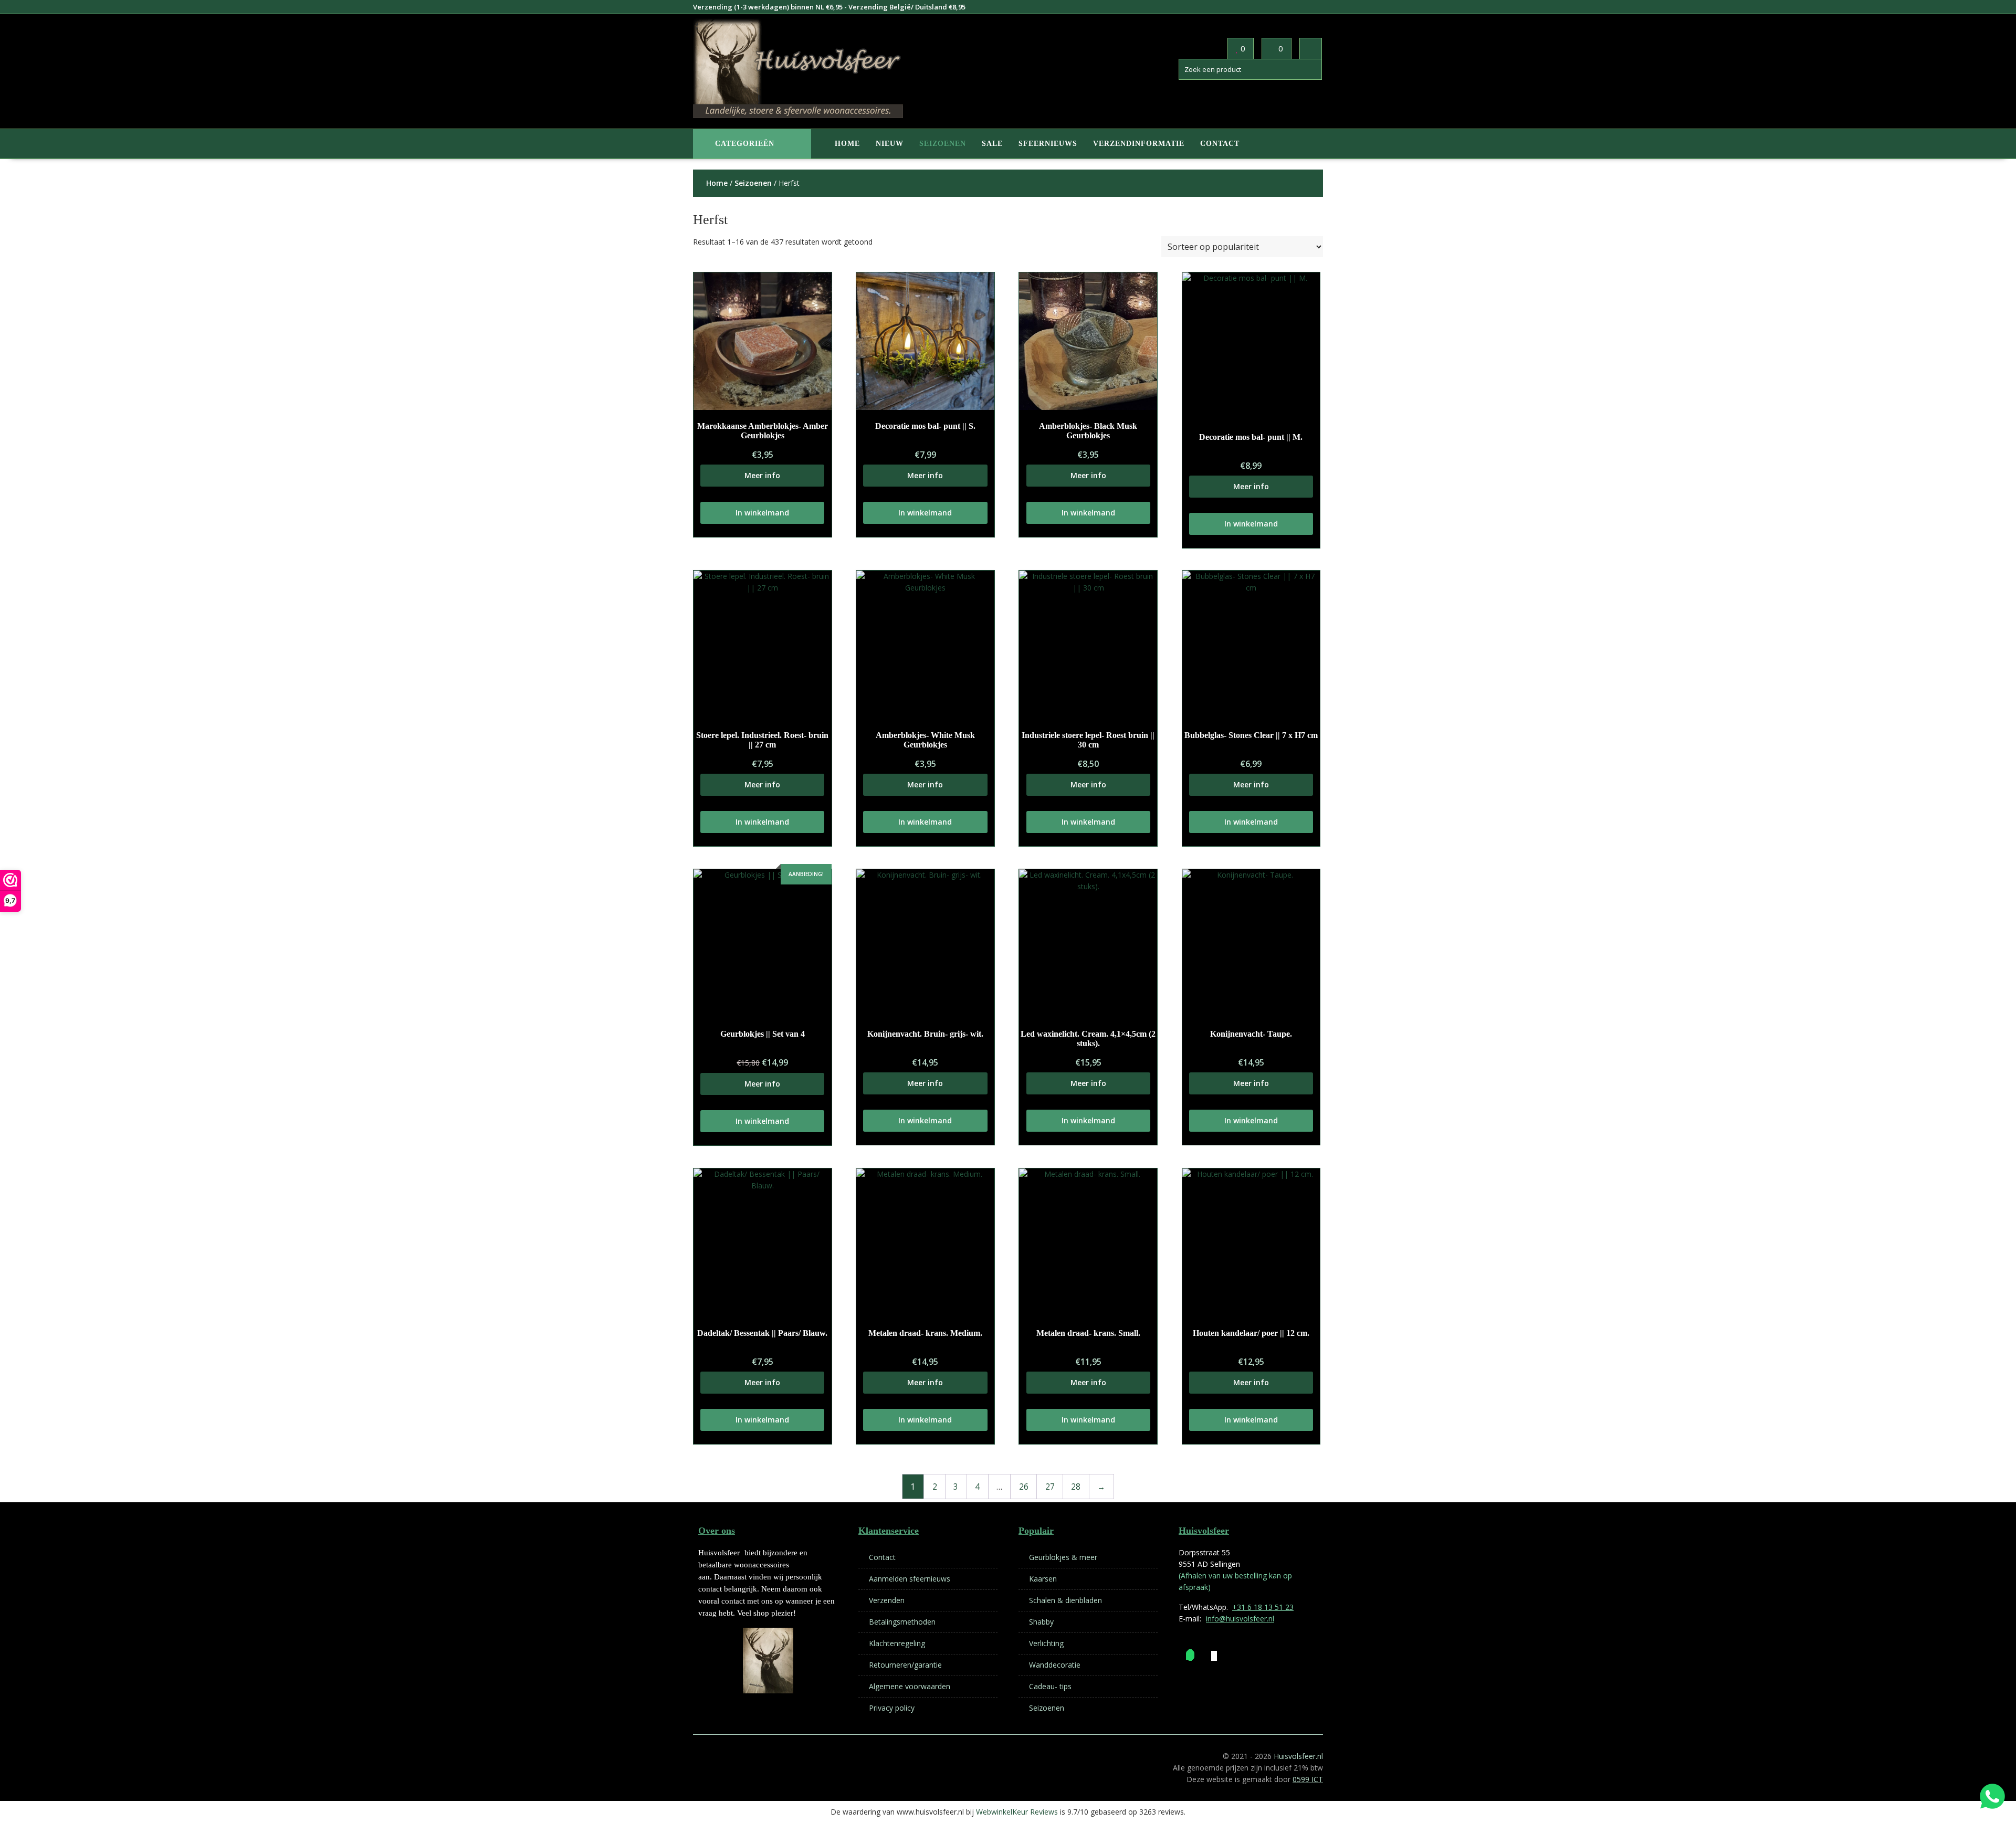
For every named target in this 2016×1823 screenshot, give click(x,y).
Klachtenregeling (897, 1643)
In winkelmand (762, 513)
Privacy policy (892, 1708)
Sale (992, 144)
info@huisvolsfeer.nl (1240, 1619)
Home (847, 144)
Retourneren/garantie (905, 1665)
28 (1076, 1487)
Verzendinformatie (1139, 144)
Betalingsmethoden (902, 1622)
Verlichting (1046, 1643)
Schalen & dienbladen (1065, 1600)
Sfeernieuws (1048, 144)
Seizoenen (943, 144)
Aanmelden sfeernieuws (910, 1579)
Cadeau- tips (1050, 1686)
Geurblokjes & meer (1063, 1557)
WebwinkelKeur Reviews (1017, 1812)
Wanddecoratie (1055, 1665)
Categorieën (745, 144)
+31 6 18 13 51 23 (1263, 1607)
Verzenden (887, 1600)
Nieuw (890, 144)
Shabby (1041, 1622)
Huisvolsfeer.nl (1298, 1756)
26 (1024, 1487)
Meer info (762, 475)
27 (1050, 1487)
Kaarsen (1043, 1579)
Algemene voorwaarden (910, 1686)
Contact (1220, 144)
